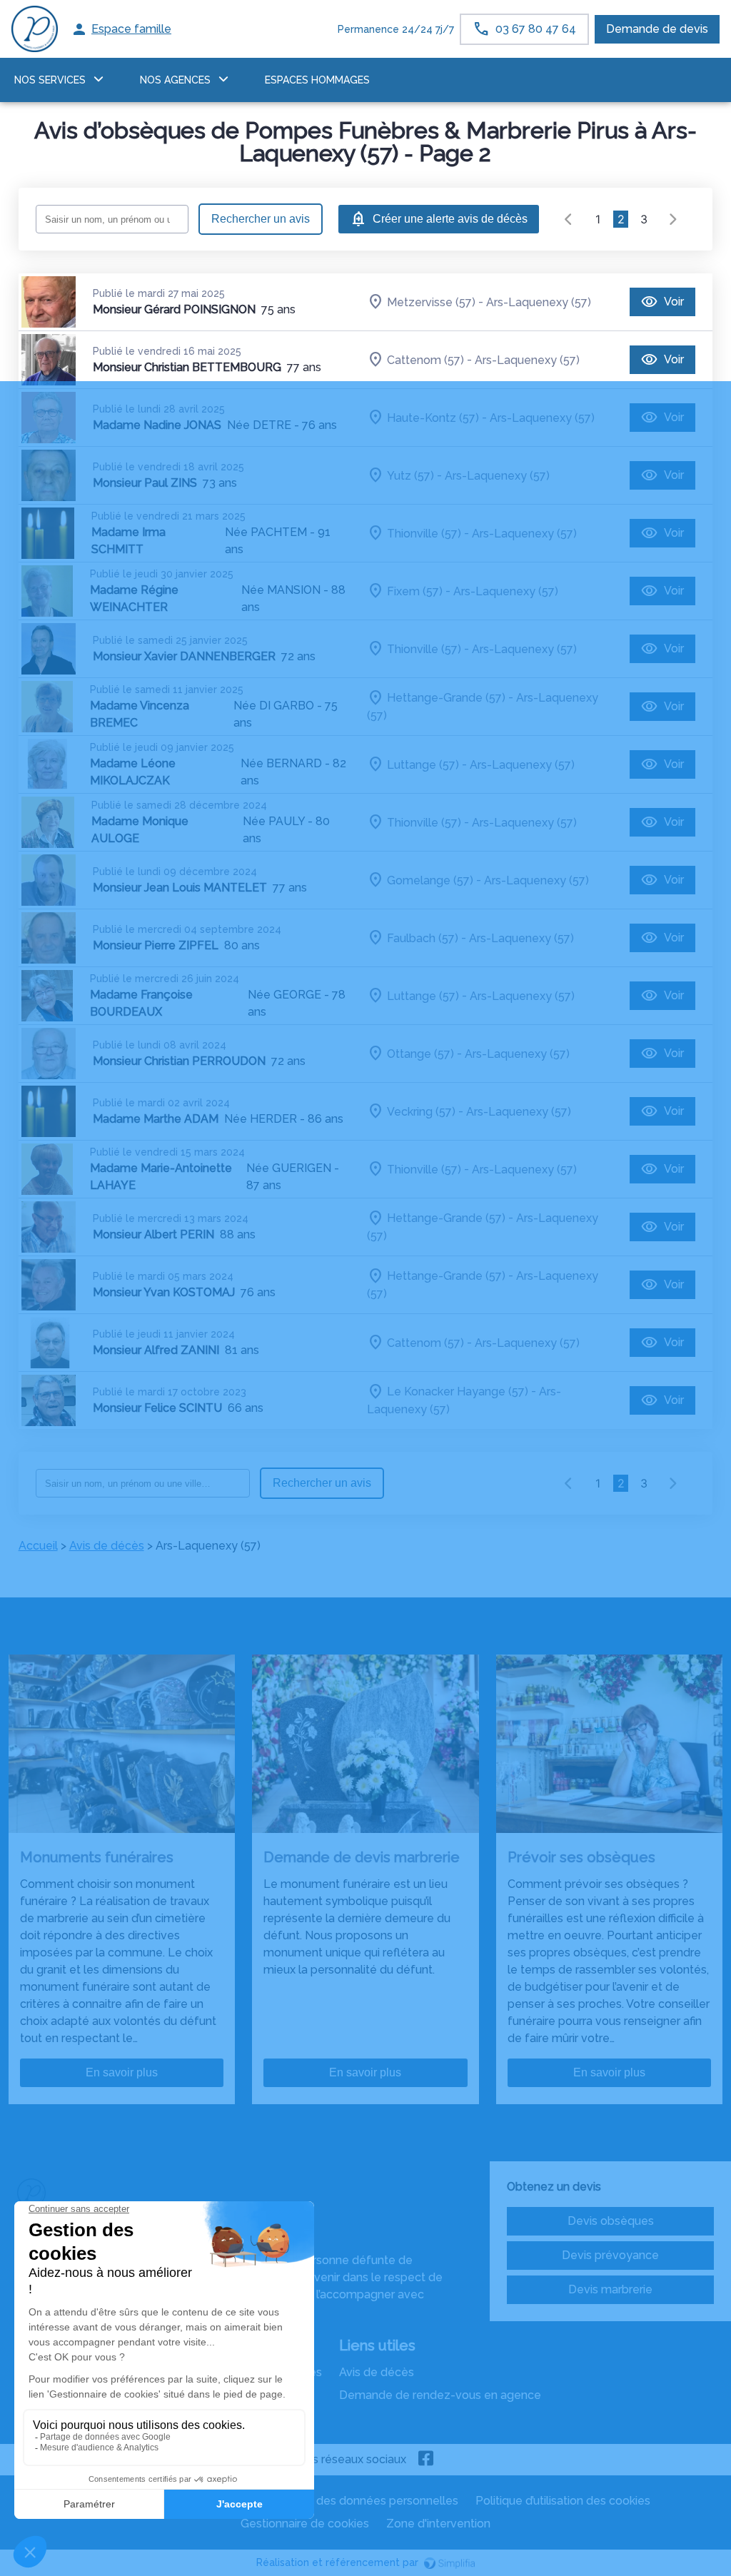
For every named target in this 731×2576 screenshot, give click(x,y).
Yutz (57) (410, 475)
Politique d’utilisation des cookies (563, 2501)
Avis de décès (107, 1546)
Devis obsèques (611, 2221)
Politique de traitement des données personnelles (324, 2501)
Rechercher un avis (261, 219)
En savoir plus (122, 2072)
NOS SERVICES (50, 80)
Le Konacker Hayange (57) (458, 1391)
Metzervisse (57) (431, 302)
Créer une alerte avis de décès (450, 219)
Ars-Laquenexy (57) (539, 302)
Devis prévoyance (610, 2255)
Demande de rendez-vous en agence (440, 2395)
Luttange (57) (423, 764)
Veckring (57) (421, 1111)
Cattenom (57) (425, 359)
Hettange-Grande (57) (446, 698)
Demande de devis (657, 29)
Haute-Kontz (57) (433, 417)
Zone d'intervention (438, 2524)
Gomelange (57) (430, 880)
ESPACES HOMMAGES (317, 80)
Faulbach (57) (423, 938)
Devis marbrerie (610, 2289)
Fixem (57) (415, 591)
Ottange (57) (420, 1053)
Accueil (38, 1546)
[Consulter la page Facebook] (426, 2460)
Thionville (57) (424, 533)
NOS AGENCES (175, 80)
